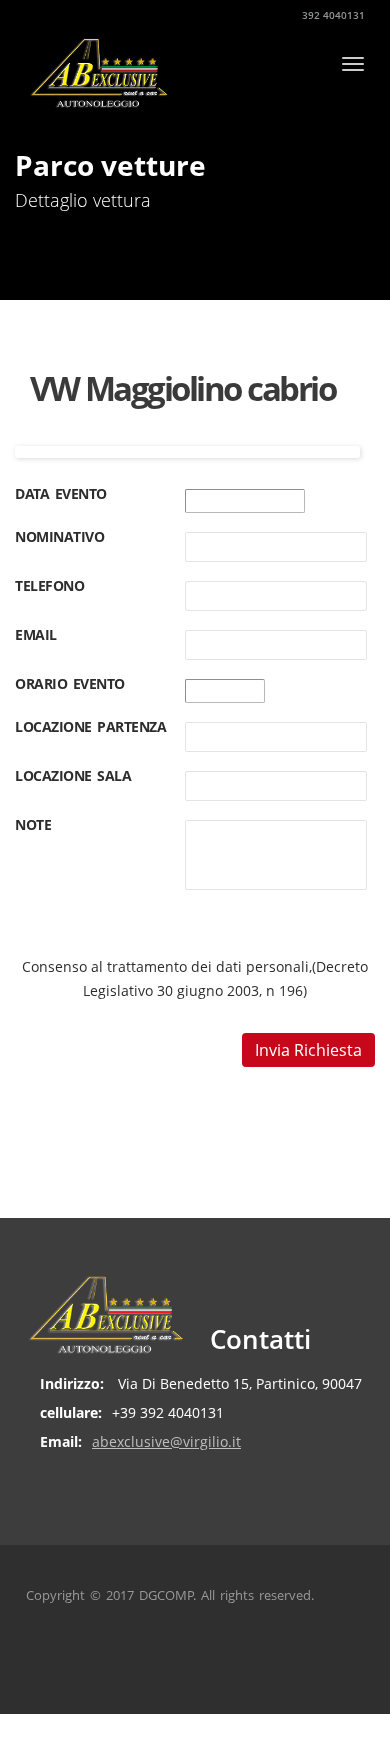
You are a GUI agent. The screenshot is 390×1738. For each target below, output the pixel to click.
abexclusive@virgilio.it (166, 1441)
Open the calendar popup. (322, 504)
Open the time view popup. (282, 694)
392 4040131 (332, 15)
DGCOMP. (167, 1595)
